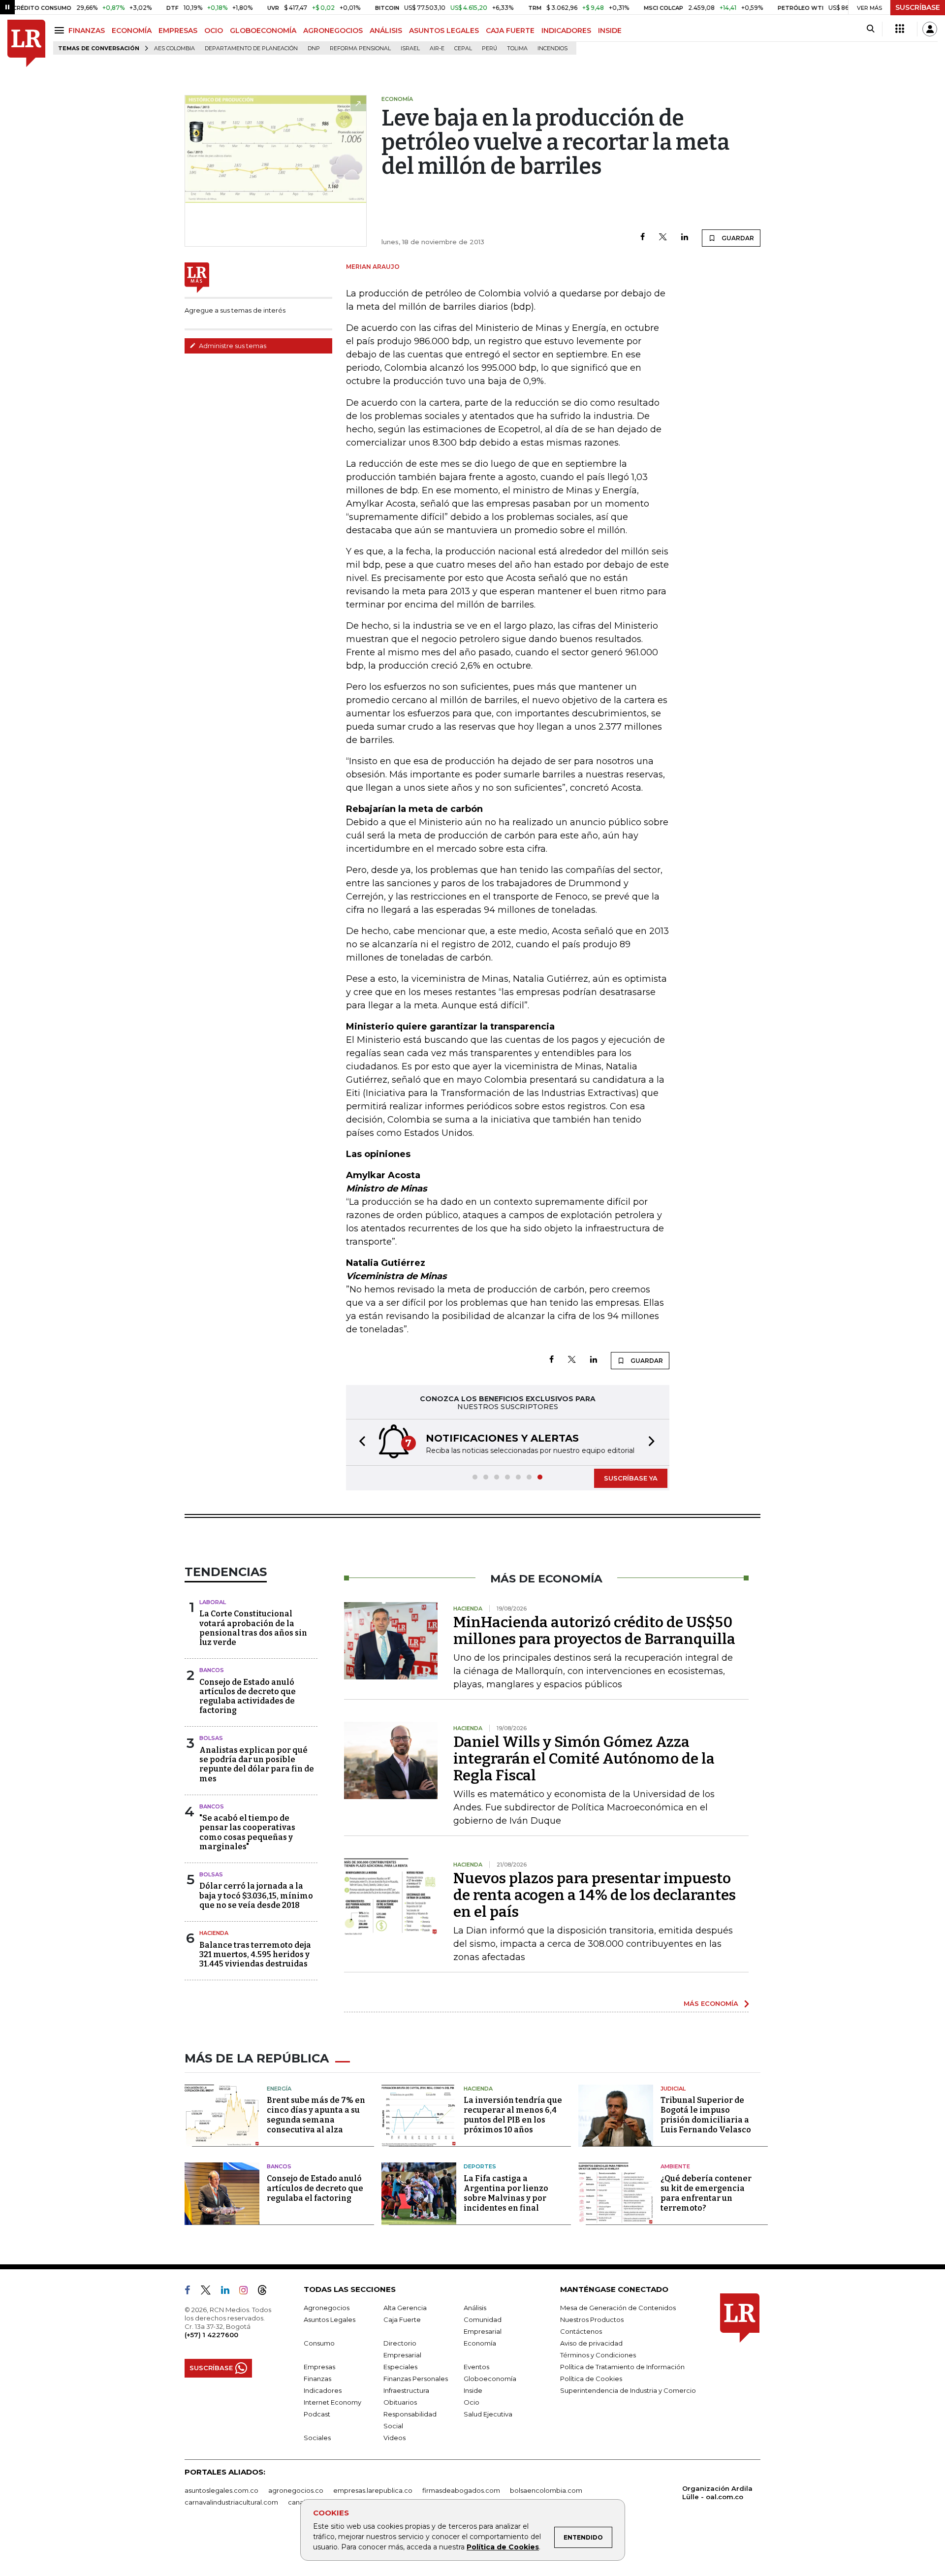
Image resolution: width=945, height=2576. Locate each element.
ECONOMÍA (132, 31)
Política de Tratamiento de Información (622, 2367)
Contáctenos (581, 2331)
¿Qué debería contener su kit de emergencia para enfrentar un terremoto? (706, 2193)
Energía (279, 2089)
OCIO (214, 31)
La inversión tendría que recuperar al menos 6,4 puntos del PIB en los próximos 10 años (513, 2115)
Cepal (463, 48)
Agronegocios (327, 2308)
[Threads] (266, 2292)
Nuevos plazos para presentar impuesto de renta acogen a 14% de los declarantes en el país (595, 1895)
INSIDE (610, 31)
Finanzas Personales (416, 2379)
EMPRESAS (178, 31)
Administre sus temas (232, 346)
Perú (489, 48)
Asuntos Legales (330, 2319)
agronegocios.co (296, 2490)
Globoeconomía (490, 2379)
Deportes (480, 2166)
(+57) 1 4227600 (211, 2335)
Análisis (475, 2308)
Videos (394, 2438)
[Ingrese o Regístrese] (930, 29)
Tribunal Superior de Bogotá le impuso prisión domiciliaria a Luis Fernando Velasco (706, 2115)
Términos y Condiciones (598, 2355)
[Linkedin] (685, 238)
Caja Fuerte (402, 2319)
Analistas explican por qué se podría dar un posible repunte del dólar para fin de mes (257, 1764)
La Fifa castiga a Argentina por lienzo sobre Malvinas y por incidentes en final (506, 2193)
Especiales (400, 2367)
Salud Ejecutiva (488, 2414)
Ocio (472, 2402)
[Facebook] (643, 238)
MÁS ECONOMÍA (711, 2003)
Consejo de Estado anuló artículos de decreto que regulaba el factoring (315, 2188)
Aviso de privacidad (591, 2343)
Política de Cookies (503, 2547)
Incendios (552, 48)
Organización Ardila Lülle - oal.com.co (717, 2493)
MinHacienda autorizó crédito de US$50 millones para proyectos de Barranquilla (594, 1631)
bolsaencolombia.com (546, 2490)
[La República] (26, 44)
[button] (359, 1442)
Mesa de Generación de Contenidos (618, 2308)
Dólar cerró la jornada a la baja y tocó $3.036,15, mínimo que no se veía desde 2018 (256, 1895)
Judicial (673, 2089)
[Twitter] (663, 238)
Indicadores (323, 2390)
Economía (480, 2343)
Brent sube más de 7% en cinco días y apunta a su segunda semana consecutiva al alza (316, 2115)
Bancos (212, 1670)
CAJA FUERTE (510, 31)
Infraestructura (406, 2390)
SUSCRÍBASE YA (631, 1478)
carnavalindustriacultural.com (231, 2502)
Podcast (317, 2414)
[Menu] (61, 30)
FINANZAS (87, 31)
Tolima (517, 48)
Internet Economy (332, 2402)
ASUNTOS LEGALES (444, 31)
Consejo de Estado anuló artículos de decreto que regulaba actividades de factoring (248, 1696)
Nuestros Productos (592, 2319)
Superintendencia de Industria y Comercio (628, 2390)
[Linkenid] (229, 2292)
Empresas (319, 2367)
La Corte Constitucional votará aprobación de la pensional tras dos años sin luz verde (253, 1628)
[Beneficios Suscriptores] (900, 29)
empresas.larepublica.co (373, 2490)
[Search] (870, 29)
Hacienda (214, 1933)
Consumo (319, 2343)
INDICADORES (566, 31)
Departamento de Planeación (251, 48)
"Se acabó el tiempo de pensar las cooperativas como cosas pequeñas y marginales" (247, 1832)
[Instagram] (247, 2292)
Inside (473, 2390)
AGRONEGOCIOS (333, 31)
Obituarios (400, 2402)
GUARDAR (737, 238)
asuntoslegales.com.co (221, 2490)
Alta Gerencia (405, 2308)
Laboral (213, 1602)
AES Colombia (174, 48)
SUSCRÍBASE (918, 7)
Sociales (317, 2438)
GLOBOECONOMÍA (263, 31)
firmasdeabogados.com (461, 2490)
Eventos (476, 2367)
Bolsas (211, 1738)
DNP (314, 48)
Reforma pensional (360, 48)
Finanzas (317, 2379)
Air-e (437, 48)
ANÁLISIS (386, 31)
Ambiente (675, 2166)
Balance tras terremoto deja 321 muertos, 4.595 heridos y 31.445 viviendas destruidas (255, 1954)
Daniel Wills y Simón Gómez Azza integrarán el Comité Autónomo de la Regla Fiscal (584, 1759)
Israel (410, 48)
